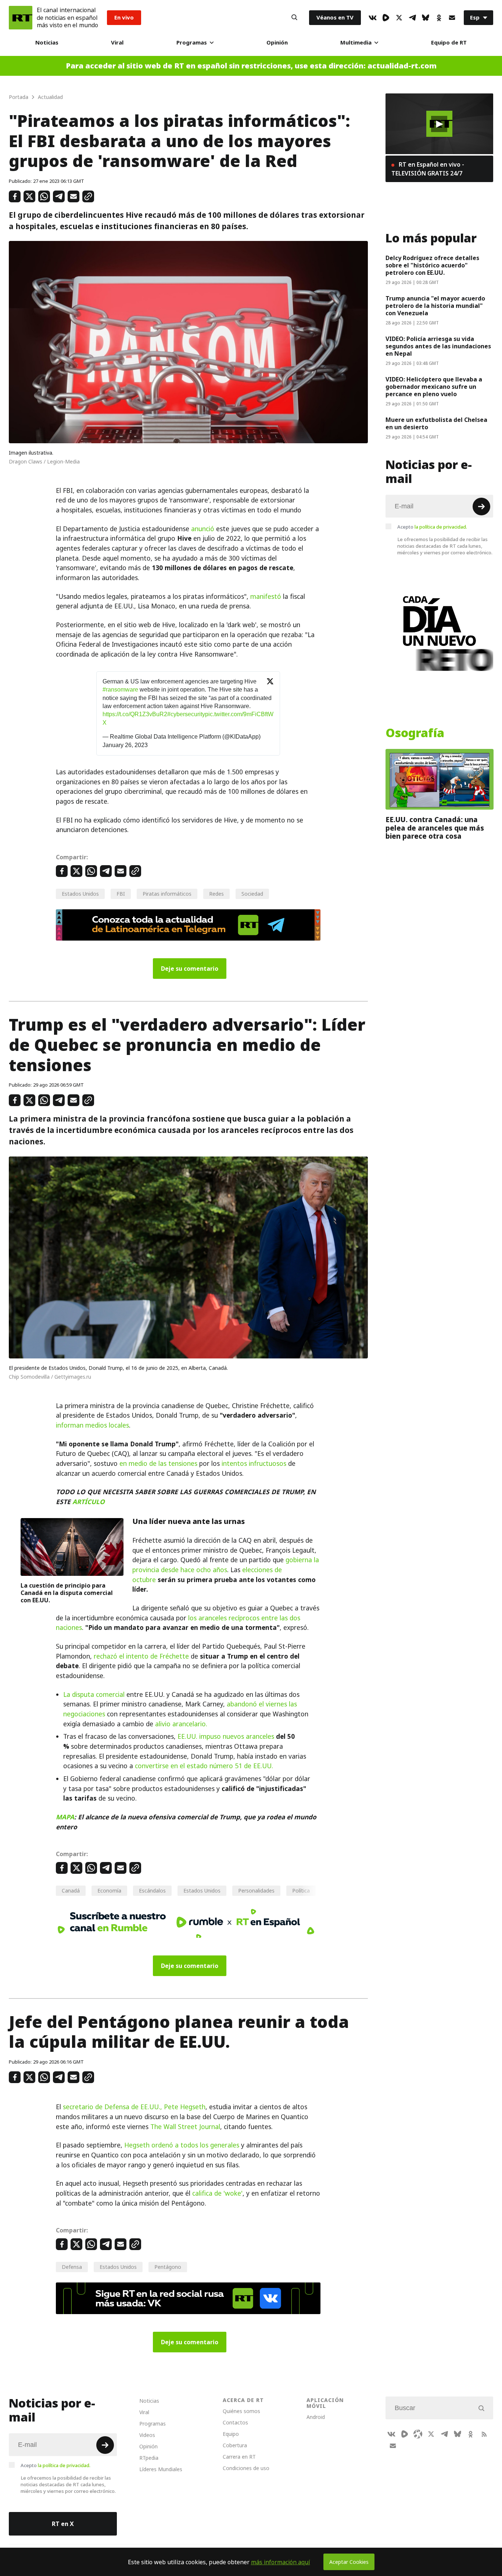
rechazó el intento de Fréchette (141, 1656)
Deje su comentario (190, 969)
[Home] (21, 18)
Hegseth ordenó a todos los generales (182, 2145)
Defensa (72, 2267)
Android (316, 2417)
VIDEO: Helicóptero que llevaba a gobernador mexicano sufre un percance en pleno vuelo (434, 387)
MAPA (65, 1817)
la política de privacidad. (441, 527)
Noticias (47, 42)
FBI (121, 894)
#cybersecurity (186, 714)
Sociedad (252, 894)
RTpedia (149, 2458)
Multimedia (356, 42)
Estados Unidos (80, 894)
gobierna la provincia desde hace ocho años (226, 1565)
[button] (439, 124)
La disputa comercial (94, 1695)
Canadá (71, 1891)
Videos (147, 2435)
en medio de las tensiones (158, 1464)
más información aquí (281, 2562)
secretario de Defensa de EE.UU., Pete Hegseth (134, 2107)
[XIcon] (399, 18)
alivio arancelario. (181, 1724)
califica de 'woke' (217, 2193)
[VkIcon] (373, 18)
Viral (117, 42)
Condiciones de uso (246, 2468)
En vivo (124, 17)
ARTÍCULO (89, 1502)
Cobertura (235, 2445)
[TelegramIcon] (412, 18)
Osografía (415, 733)
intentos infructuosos (254, 1464)
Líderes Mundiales (161, 2469)
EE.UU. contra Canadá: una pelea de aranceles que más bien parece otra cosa (435, 828)
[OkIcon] (439, 18)
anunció (203, 529)
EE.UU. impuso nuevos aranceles (226, 1737)
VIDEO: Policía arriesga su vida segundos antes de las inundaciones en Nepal (438, 346)
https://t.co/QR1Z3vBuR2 (135, 714)
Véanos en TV (335, 17)
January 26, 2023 (125, 745)
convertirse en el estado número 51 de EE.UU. (204, 1766)
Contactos (235, 2422)
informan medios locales (92, 1425)
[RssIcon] (484, 2434)
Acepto (432, 527)
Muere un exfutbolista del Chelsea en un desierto (436, 423)
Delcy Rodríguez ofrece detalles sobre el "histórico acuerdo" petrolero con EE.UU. (432, 265)
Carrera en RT (239, 2457)
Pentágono (168, 2267)
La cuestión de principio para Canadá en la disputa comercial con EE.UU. (67, 1593)
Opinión (277, 42)
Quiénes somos (241, 2411)
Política (301, 1891)
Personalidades (256, 1891)
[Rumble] (386, 18)
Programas (192, 42)
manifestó (266, 597)
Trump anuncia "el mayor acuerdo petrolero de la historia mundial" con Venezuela (435, 306)
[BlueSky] (426, 18)
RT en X (63, 2524)
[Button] (294, 18)
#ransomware (120, 690)
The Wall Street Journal (185, 2127)
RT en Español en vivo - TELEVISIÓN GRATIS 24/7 (428, 169)
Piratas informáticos (167, 894)
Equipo (231, 2434)
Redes (216, 894)
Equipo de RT (449, 42)
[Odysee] (418, 2434)
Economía (109, 1891)
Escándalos (152, 1891)
